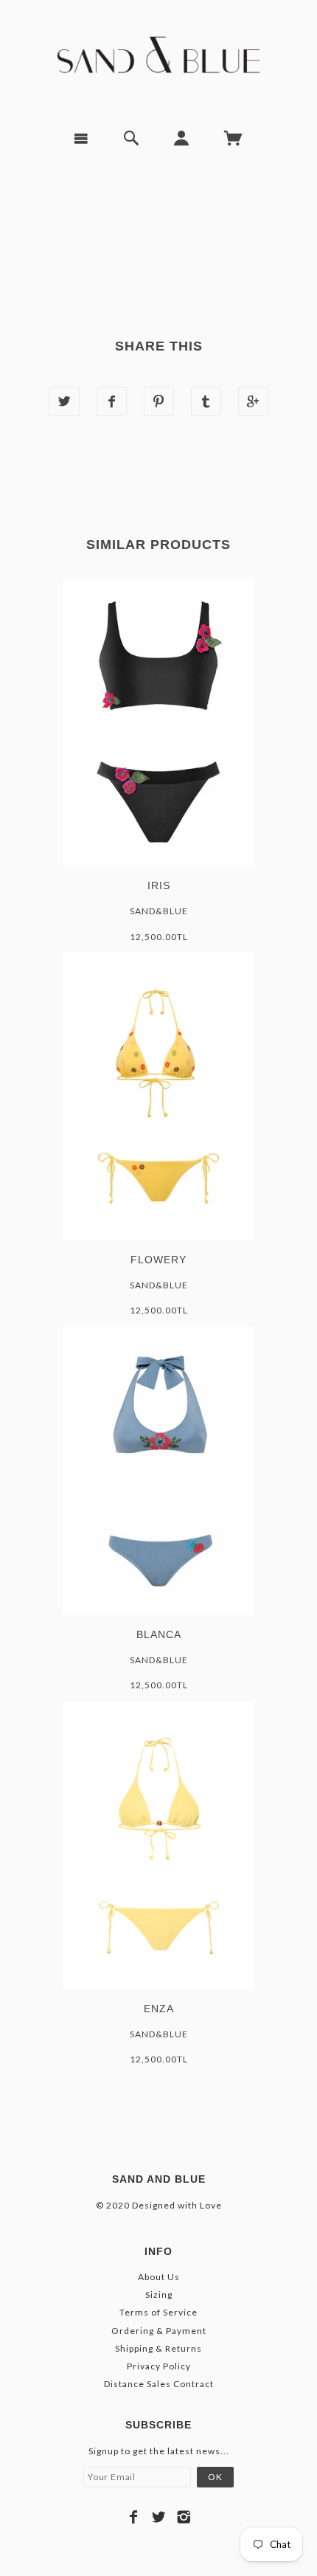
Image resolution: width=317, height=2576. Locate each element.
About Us (159, 2277)
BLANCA (159, 1634)
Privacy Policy (159, 2366)
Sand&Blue (159, 911)
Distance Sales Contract (159, 2384)
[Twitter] (159, 2517)
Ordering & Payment (159, 2331)
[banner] (159, 59)
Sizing (159, 2294)
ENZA (159, 2009)
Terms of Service (158, 2312)
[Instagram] (184, 2517)
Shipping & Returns (158, 2348)
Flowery (158, 1260)
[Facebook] (134, 2517)
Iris (159, 885)
